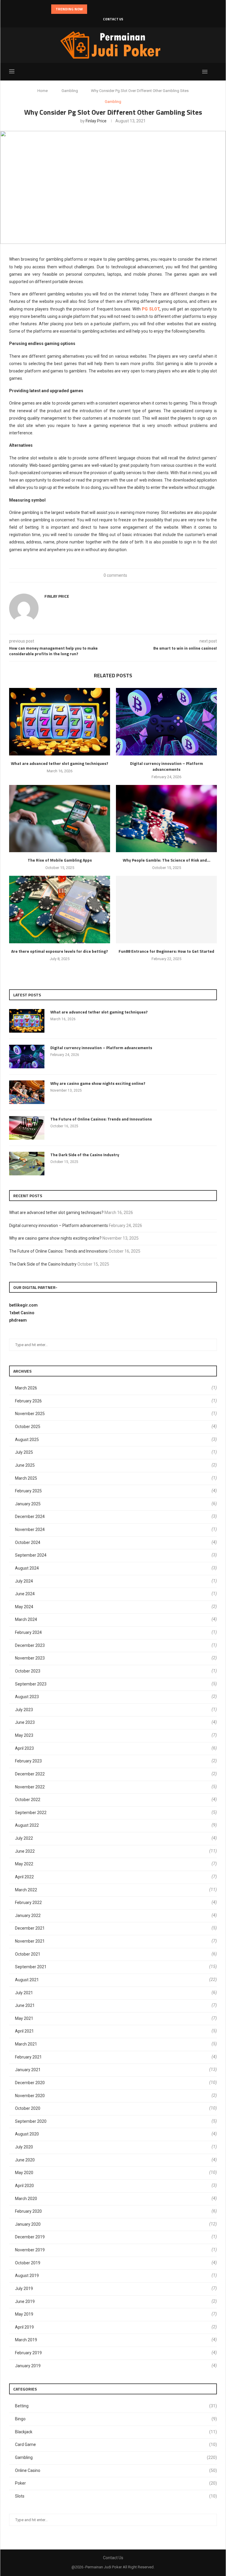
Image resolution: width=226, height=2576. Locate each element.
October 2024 (28, 1542)
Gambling (70, 91)
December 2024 (30, 1517)
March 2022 (26, 1890)
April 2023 (24, 1748)
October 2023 (28, 1671)
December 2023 (30, 1645)
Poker (116, 2483)
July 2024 (24, 1581)
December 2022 (30, 1774)
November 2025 (30, 1414)
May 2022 (24, 1864)
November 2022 (30, 1787)
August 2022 (27, 1825)
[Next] (100, 9)
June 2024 (25, 1594)
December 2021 (30, 1928)
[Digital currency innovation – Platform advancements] (166, 722)
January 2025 (28, 1504)
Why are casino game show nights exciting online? (98, 1083)
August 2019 (27, 2276)
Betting (116, 2406)
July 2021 (24, 1993)
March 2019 (26, 2340)
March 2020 (26, 2199)
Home (43, 91)
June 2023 (25, 1722)
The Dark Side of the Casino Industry (85, 1155)
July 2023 (24, 1710)
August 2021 (27, 1980)
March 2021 (26, 2044)
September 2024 (31, 1555)
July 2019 (24, 2288)
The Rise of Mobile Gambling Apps (60, 860)
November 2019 (30, 2250)
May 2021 (24, 2018)
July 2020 (24, 2147)
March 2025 (26, 1478)
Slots (116, 2496)
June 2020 (25, 2160)
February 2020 (28, 2211)
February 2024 (28, 1632)
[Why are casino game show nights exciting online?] (27, 1092)
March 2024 (26, 1619)
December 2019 (30, 2237)
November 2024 (30, 1529)
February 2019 (28, 2353)
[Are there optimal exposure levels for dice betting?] (60, 910)
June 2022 (25, 1851)
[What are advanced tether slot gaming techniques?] (60, 722)
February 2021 (28, 2057)
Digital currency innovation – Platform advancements (167, 766)
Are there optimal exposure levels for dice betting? (60, 951)
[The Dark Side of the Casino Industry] (27, 1164)
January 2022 (28, 1915)
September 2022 (31, 1813)
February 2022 (28, 1903)
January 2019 (28, 2366)
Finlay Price (96, 121)
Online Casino (116, 2470)
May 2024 (24, 1607)
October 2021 (28, 1954)
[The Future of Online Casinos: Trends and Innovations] (27, 1128)
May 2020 (24, 2173)
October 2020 (28, 2108)
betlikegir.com (23, 1305)
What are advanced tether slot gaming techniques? (60, 763)
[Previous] (93, 9)
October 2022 (28, 1800)
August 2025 (27, 1440)
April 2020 (24, 2186)
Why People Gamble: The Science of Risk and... (167, 860)
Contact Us (113, 19)
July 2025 (24, 1452)
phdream (18, 1320)
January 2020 (28, 2224)
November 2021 (30, 1941)
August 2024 (27, 1568)
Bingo (116, 2419)
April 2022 (24, 1877)
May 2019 (24, 2314)
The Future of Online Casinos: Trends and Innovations (101, 1119)
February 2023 (28, 1761)
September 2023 (31, 1684)
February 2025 (28, 1491)
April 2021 (24, 2031)
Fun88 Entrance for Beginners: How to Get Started (166, 951)
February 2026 (28, 1401)
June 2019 (25, 2301)
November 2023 (30, 1658)
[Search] (214, 72)
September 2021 (31, 1967)
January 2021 (28, 2070)
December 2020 (30, 2083)
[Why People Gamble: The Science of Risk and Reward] (166, 819)
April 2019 (24, 2327)
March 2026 (26, 1388)
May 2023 (24, 1735)
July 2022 (24, 1838)
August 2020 (27, 2134)
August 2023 (27, 1697)
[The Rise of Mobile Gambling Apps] (60, 819)
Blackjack (116, 2432)
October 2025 (28, 1427)
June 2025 (25, 1465)
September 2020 (31, 2121)
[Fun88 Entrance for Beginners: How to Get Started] (166, 910)
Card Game (116, 2444)
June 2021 (25, 2005)
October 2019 (28, 2263)
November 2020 (30, 2096)
